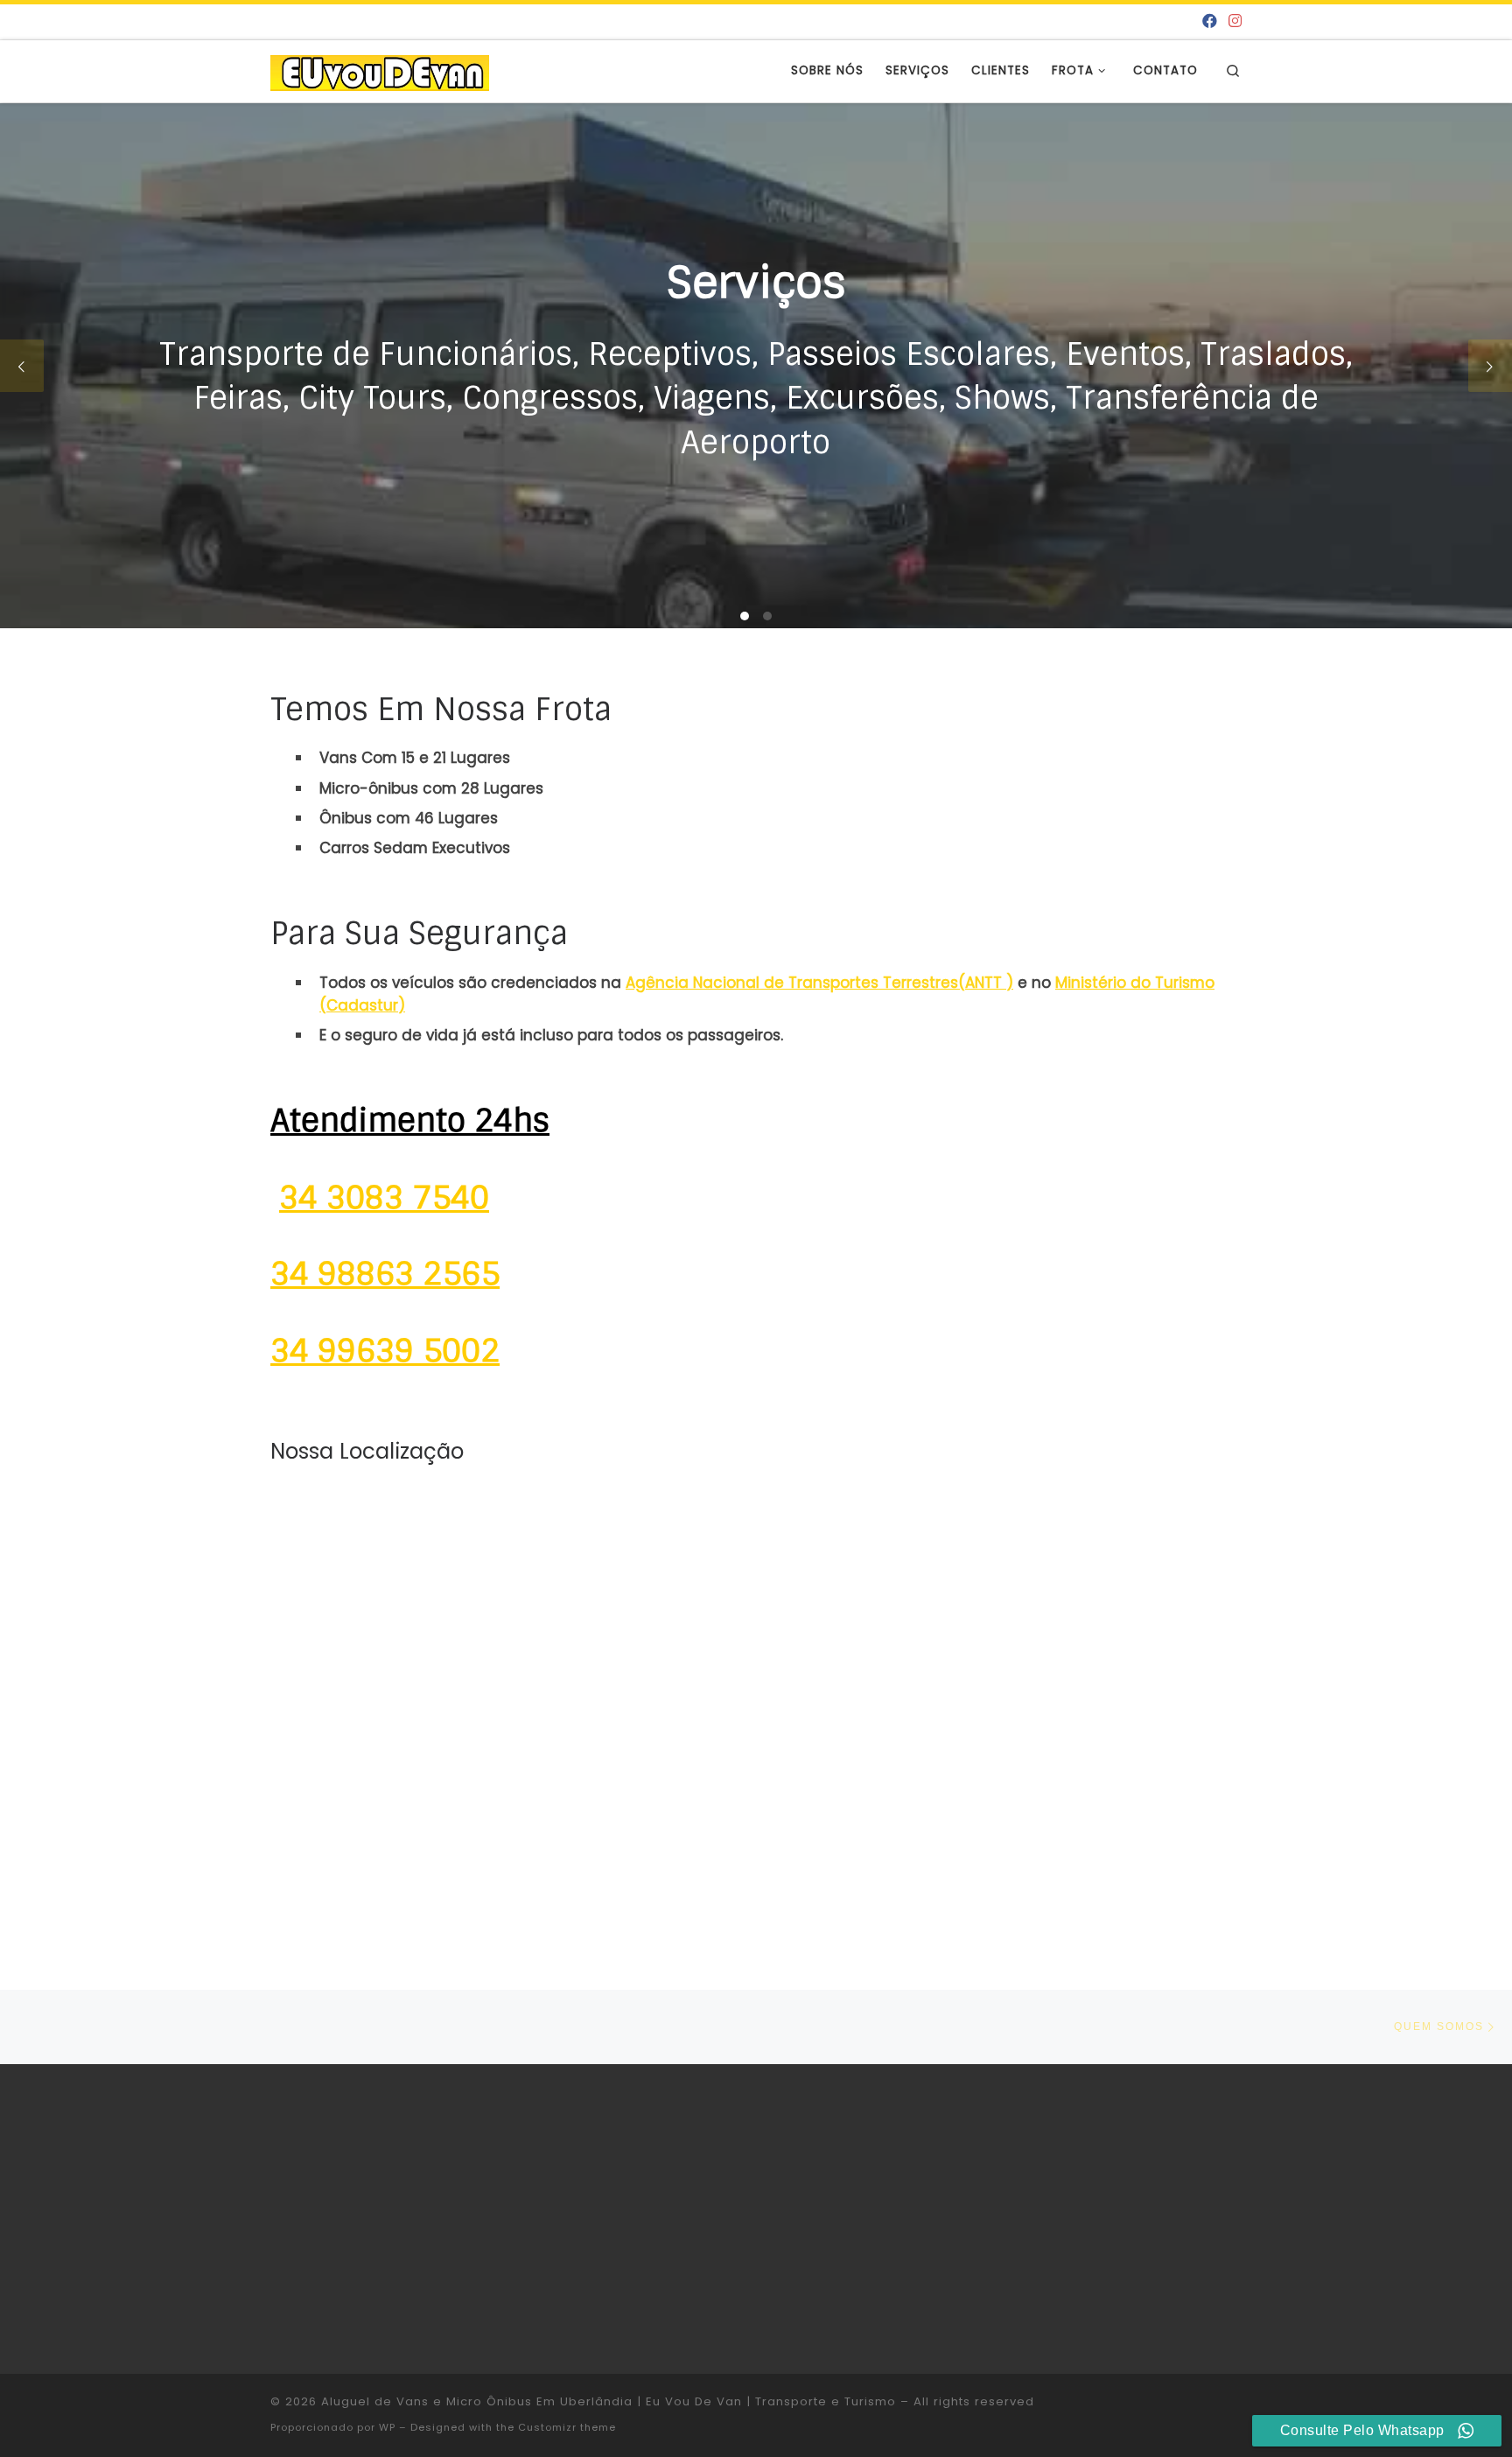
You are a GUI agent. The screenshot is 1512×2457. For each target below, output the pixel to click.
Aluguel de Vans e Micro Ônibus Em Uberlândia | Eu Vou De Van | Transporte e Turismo (609, 2401)
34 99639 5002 (385, 1351)
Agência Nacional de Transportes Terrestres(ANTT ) (819, 983)
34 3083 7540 (384, 1198)
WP (387, 2427)
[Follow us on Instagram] (1235, 22)
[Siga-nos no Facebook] (1210, 22)
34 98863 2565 (385, 1274)
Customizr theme (567, 2427)
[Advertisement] (1073, 2215)
